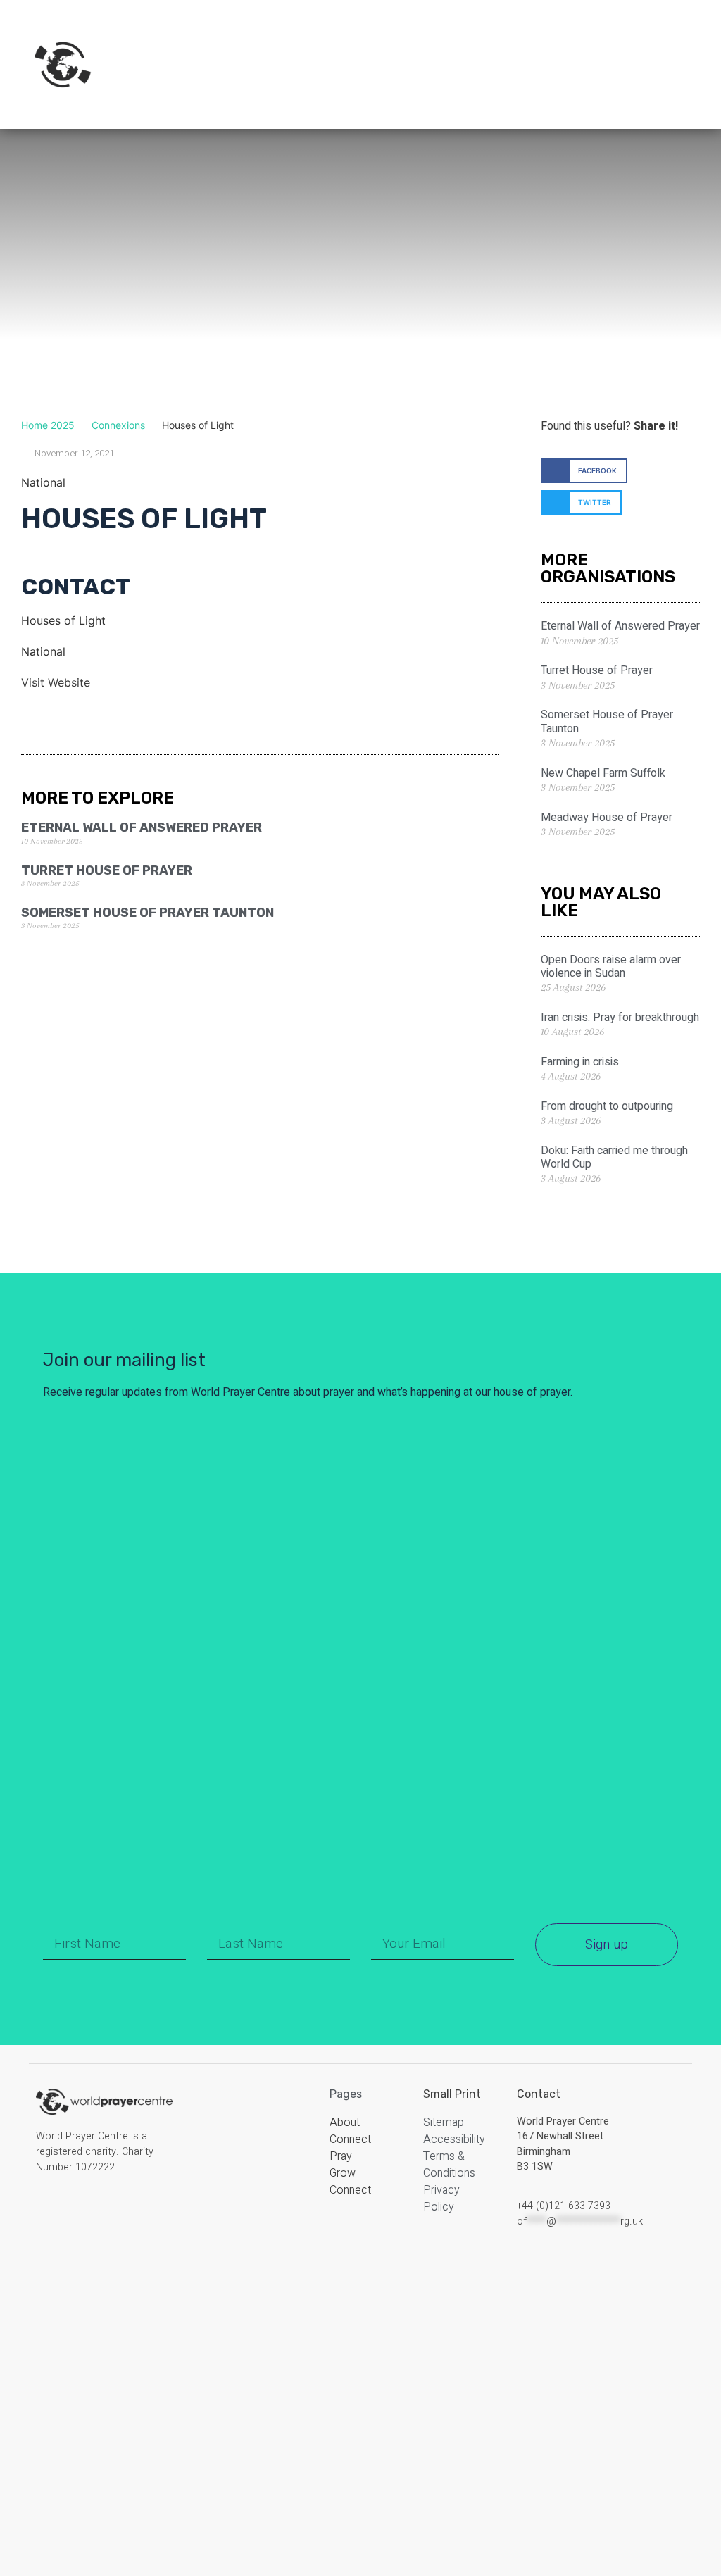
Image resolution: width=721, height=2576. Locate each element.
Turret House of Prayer (107, 870)
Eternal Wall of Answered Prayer (142, 827)
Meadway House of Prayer (607, 818)
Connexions (118, 425)
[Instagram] (70, 2211)
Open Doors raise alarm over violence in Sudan (611, 967)
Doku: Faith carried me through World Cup (614, 1157)
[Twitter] (92, 2211)
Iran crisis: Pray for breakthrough (620, 1018)
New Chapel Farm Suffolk (603, 773)
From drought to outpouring (607, 1106)
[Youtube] (115, 2211)
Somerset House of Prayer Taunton (148, 913)
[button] (584, 471)
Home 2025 (48, 425)
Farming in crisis (580, 1062)
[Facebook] (47, 2211)
